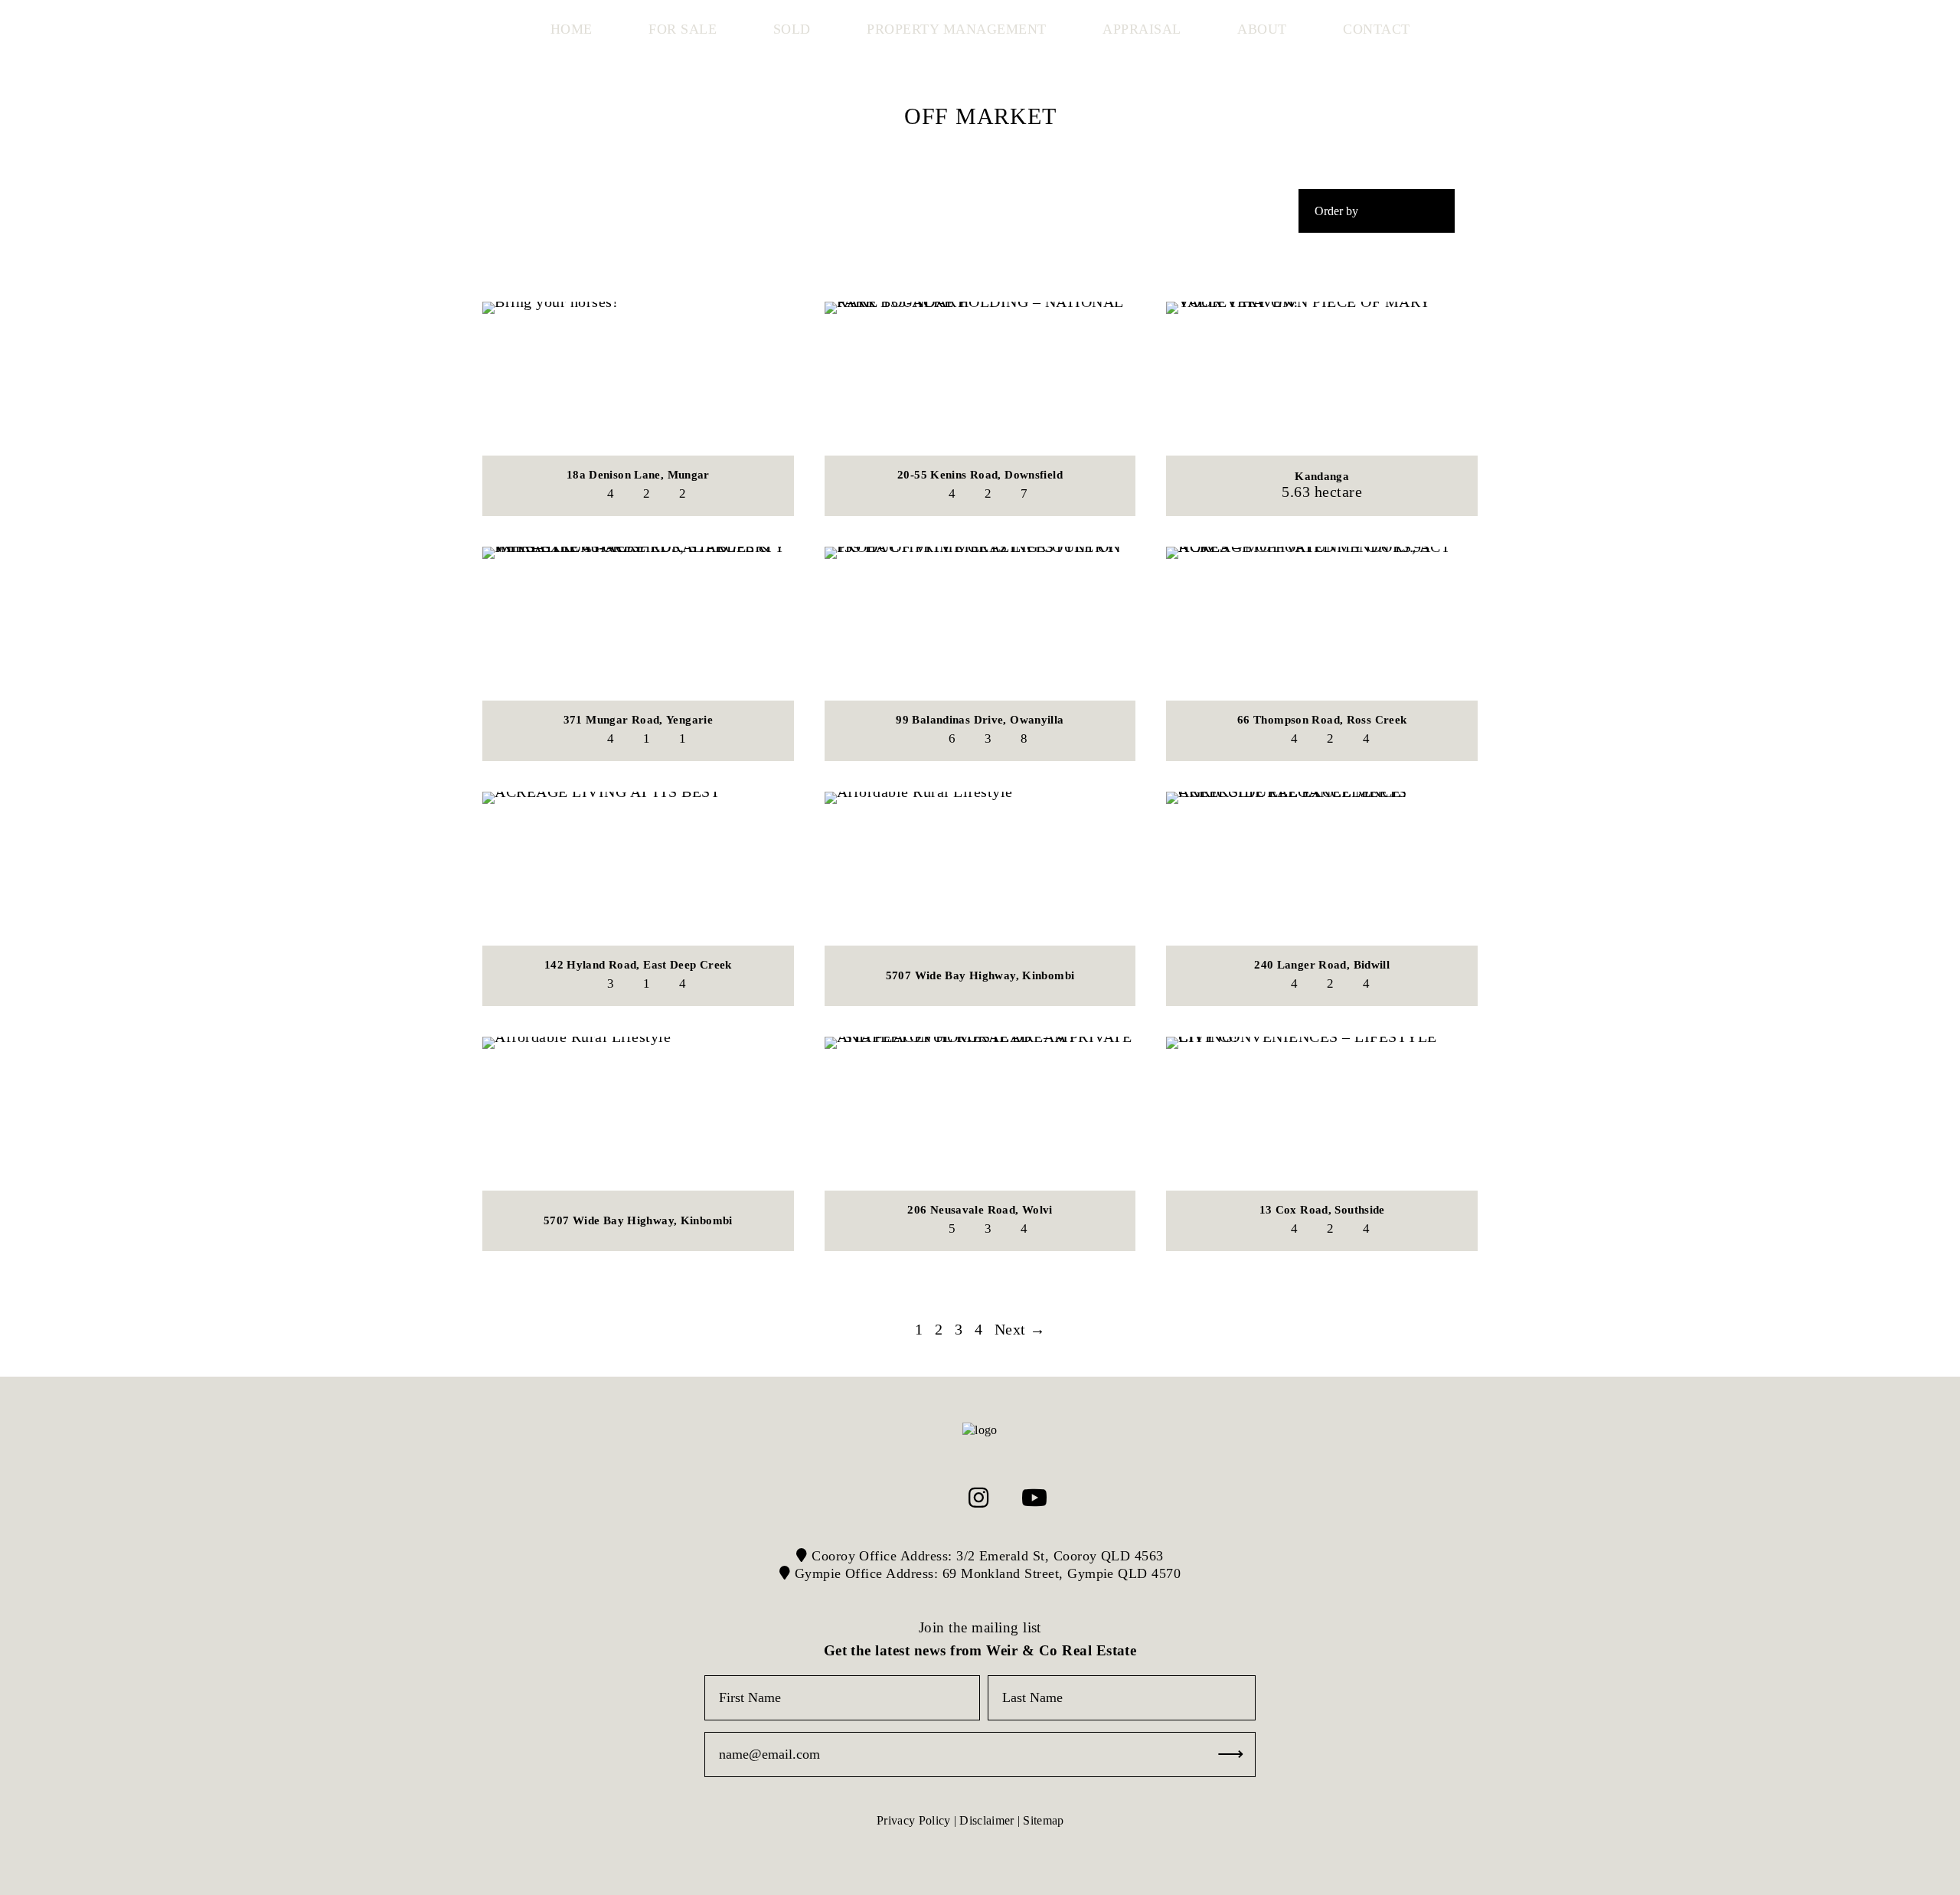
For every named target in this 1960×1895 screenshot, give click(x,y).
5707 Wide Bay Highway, (980, 975)
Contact (1377, 29)
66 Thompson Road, (1322, 720)
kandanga (1322, 476)
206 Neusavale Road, (980, 1210)
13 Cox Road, (1322, 1210)
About (1262, 29)
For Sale (683, 29)
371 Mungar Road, (638, 720)
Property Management (957, 29)
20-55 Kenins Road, (980, 475)
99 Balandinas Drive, (980, 720)
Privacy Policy (913, 1820)
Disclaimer (987, 1820)
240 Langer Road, (1322, 965)
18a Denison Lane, (638, 475)
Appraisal (1142, 29)
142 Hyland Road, (638, 965)
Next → (1020, 1329)
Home (572, 29)
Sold (792, 29)
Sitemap (1043, 1820)
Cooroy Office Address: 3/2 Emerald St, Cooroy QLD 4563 (986, 1556)
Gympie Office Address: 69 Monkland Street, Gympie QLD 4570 (985, 1573)
